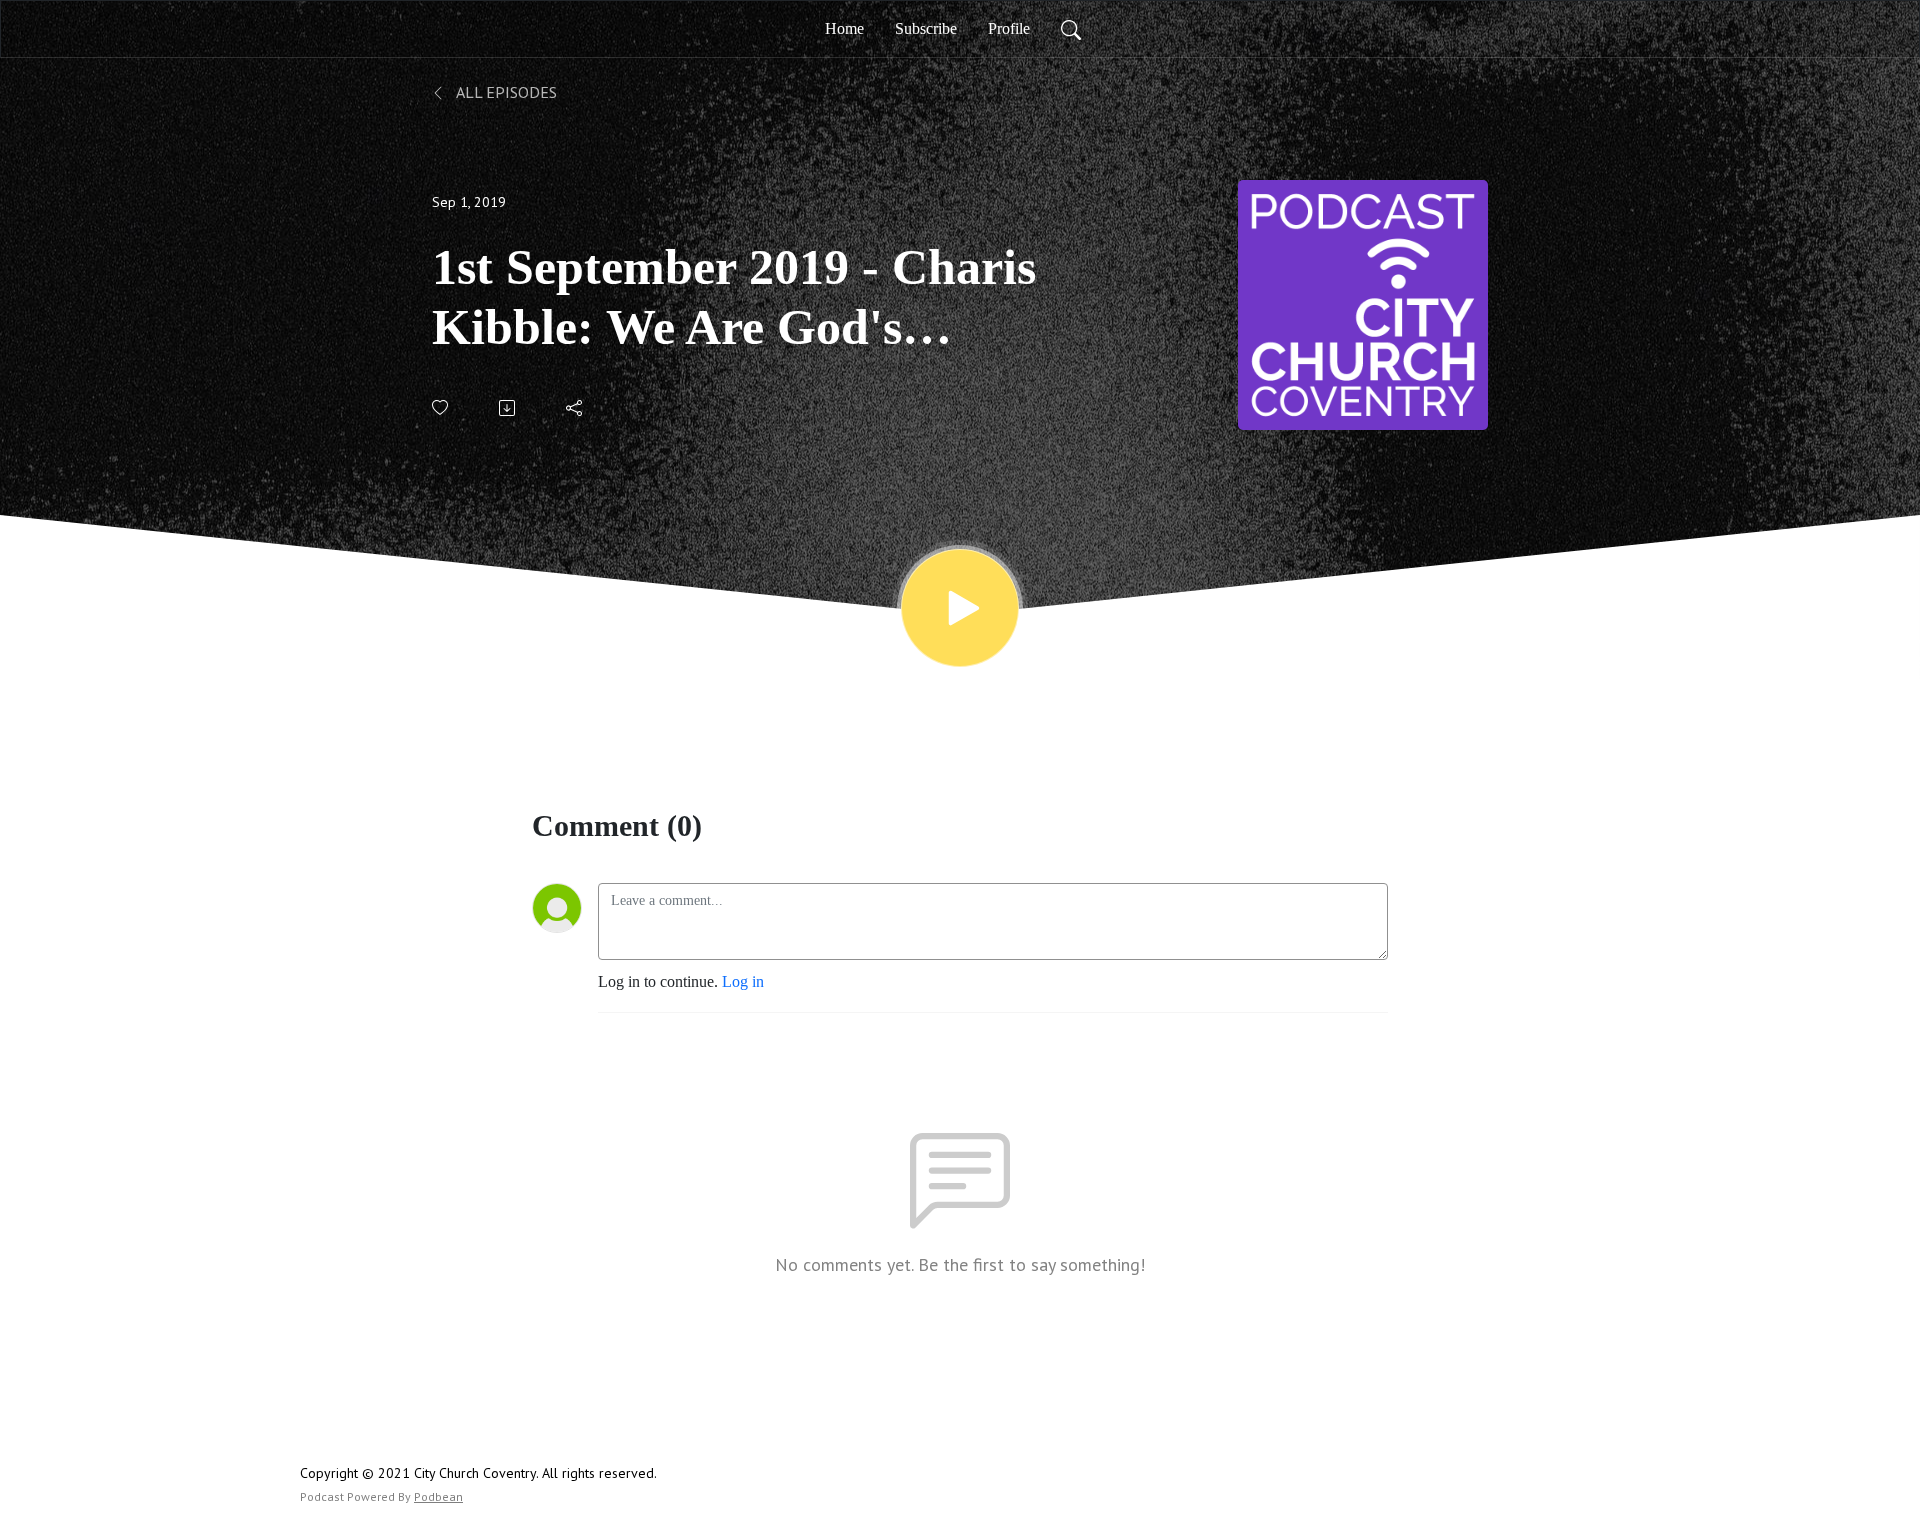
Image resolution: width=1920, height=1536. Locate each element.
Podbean (438, 1496)
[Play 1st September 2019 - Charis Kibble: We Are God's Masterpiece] (960, 608)
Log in (743, 981)
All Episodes (505, 92)
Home (844, 28)
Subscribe (926, 28)
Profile (1009, 28)
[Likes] (441, 407)
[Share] (575, 408)
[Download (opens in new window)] (508, 408)
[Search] (1071, 29)
